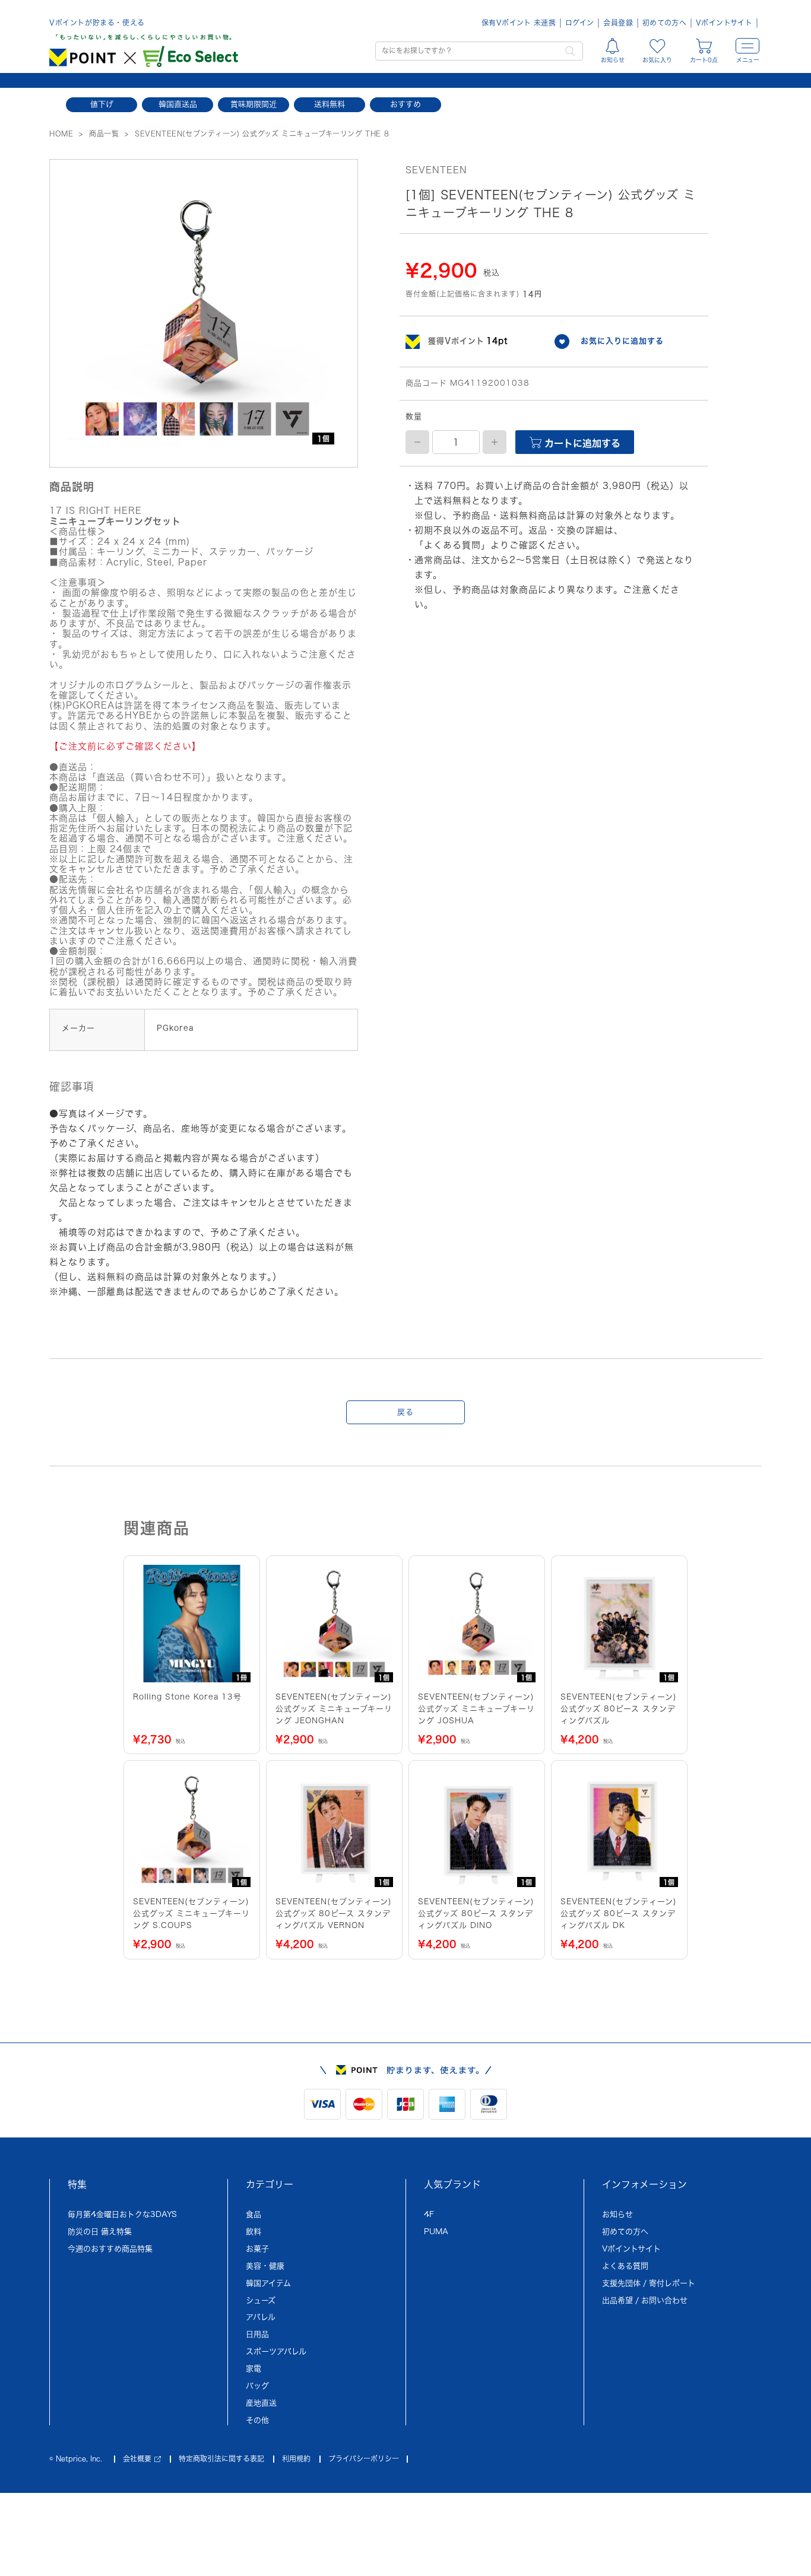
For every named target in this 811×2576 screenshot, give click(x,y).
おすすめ (405, 104)
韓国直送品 (178, 104)
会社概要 (137, 2459)
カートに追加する (581, 443)
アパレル (261, 2317)
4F (429, 2214)
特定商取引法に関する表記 (221, 2459)
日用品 (257, 2334)
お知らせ (617, 2214)
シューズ (261, 2300)
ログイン (579, 23)
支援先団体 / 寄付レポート (649, 2283)
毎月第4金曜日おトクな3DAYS (122, 2214)
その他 (257, 2420)
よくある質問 (625, 2266)
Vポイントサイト (724, 23)
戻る (405, 1412)
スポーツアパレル (276, 2351)
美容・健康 (265, 2266)
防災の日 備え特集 (100, 2232)
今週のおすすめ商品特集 (110, 2249)
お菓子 (257, 2249)
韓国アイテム (268, 2283)
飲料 (254, 2232)
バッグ (257, 2386)
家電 (254, 2369)
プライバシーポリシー (364, 2459)
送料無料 (330, 104)
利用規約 (296, 2459)
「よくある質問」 (452, 545)
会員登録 (618, 23)
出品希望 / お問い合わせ (645, 2300)
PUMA (436, 2232)
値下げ (102, 104)
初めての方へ (664, 23)
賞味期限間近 (254, 104)
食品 (254, 2214)
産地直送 (261, 2403)
